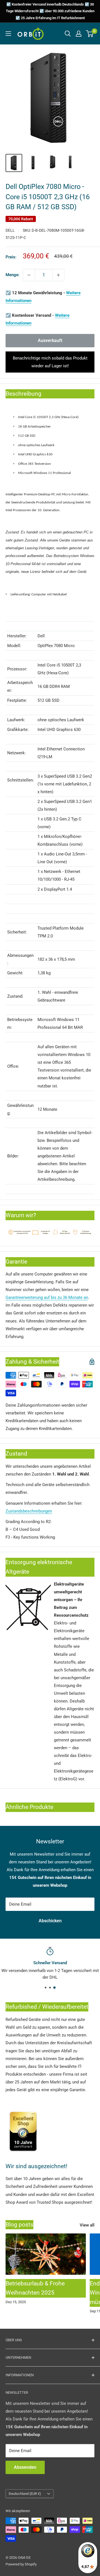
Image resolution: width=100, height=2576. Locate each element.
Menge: (12, 275)
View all (87, 2225)
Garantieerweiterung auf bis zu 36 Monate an (47, 1297)
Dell (10, 230)
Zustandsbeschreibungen (29, 1511)
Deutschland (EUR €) (25, 2494)
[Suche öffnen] (68, 34)
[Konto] (79, 34)
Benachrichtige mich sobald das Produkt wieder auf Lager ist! (50, 362)
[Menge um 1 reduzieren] (29, 275)
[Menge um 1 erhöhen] (58, 275)
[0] (90, 34)
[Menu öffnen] (8, 34)
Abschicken (50, 1921)
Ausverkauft (50, 340)
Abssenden (25, 2467)
